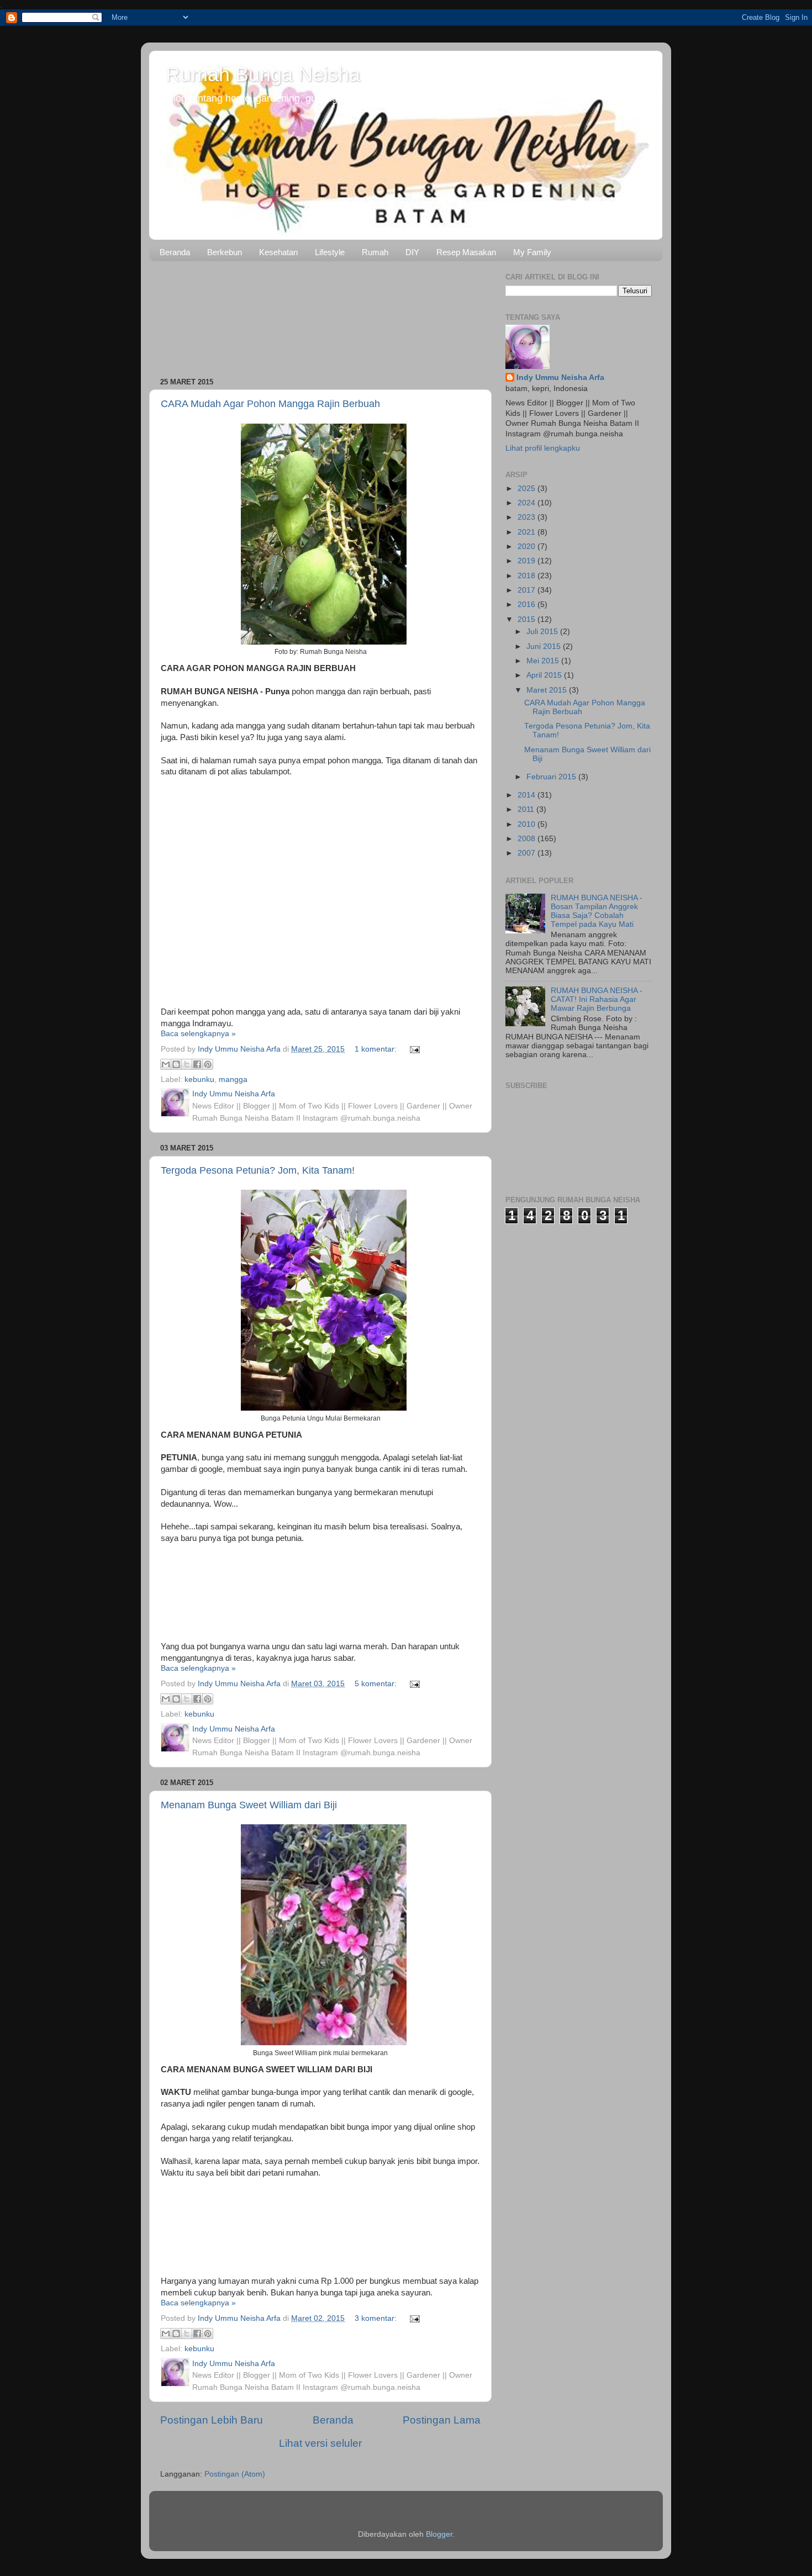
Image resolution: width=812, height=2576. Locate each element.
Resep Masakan (466, 252)
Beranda (175, 252)
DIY (412, 252)
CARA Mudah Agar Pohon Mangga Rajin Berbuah (270, 404)
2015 (528, 619)
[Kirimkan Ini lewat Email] (166, 1064)
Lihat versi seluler (320, 2443)
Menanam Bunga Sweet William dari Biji (249, 1805)
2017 (528, 590)
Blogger (439, 2534)
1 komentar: (377, 1049)
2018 (528, 576)
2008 (528, 839)
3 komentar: (377, 2318)
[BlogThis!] (176, 1064)
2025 (528, 489)
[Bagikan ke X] (187, 1064)
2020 (528, 547)
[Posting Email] (413, 1049)
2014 (528, 795)
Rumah (375, 252)
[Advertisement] (320, 315)
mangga (233, 1080)
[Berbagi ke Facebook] (197, 1064)
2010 (528, 824)
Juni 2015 (545, 646)
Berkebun (225, 252)
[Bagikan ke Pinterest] (208, 1064)
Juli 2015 (543, 632)
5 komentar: (377, 1684)
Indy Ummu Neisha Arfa (560, 378)
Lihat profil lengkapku (543, 448)
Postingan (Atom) (235, 2474)
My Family (532, 252)
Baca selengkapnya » (198, 1034)
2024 (528, 503)
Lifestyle (330, 252)
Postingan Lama (442, 2420)
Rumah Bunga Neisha (263, 74)
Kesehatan (278, 252)
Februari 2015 (552, 777)
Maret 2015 (548, 690)
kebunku (199, 1080)
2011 (527, 809)
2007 (528, 853)
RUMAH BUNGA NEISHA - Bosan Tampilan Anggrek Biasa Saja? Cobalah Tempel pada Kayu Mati (597, 911)
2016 (528, 605)
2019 (528, 561)
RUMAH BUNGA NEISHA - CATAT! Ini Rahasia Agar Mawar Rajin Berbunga (597, 999)
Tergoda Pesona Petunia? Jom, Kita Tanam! (258, 1170)
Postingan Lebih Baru (212, 2420)
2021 (528, 532)
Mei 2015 (544, 661)
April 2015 (545, 675)
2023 (528, 517)
